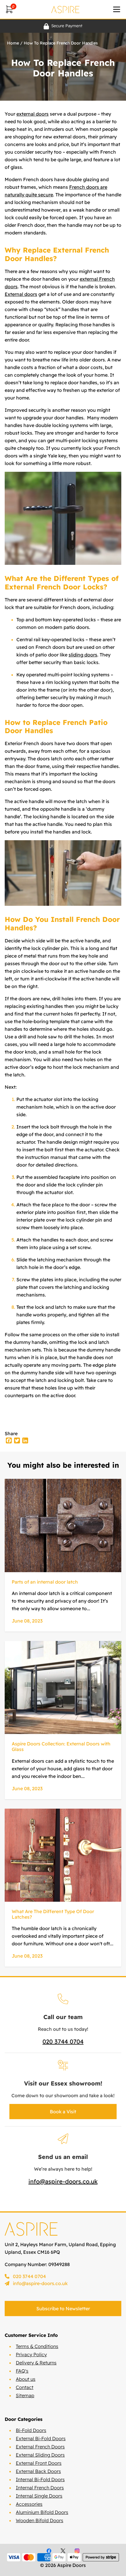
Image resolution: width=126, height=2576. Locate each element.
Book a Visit (63, 2112)
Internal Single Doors (39, 2496)
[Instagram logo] (77, 2551)
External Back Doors (38, 2471)
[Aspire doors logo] (65, 9)
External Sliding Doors (40, 2455)
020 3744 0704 (63, 2041)
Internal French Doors (40, 2488)
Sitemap (25, 2395)
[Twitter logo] (63, 2551)
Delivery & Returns (36, 2363)
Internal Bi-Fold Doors (40, 2479)
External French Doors (40, 2447)
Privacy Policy (31, 2354)
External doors (21, 294)
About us (26, 2379)
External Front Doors (39, 2463)
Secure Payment (67, 26)
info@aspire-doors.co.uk (63, 2181)
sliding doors (83, 655)
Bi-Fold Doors (31, 2430)
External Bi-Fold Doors (41, 2438)
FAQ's (22, 2371)
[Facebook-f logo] (49, 2551)
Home (13, 43)
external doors (33, 114)
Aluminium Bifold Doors (42, 2512)
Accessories (29, 2504)
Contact (25, 2387)
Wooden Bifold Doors (40, 2520)
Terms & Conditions (37, 2346)
